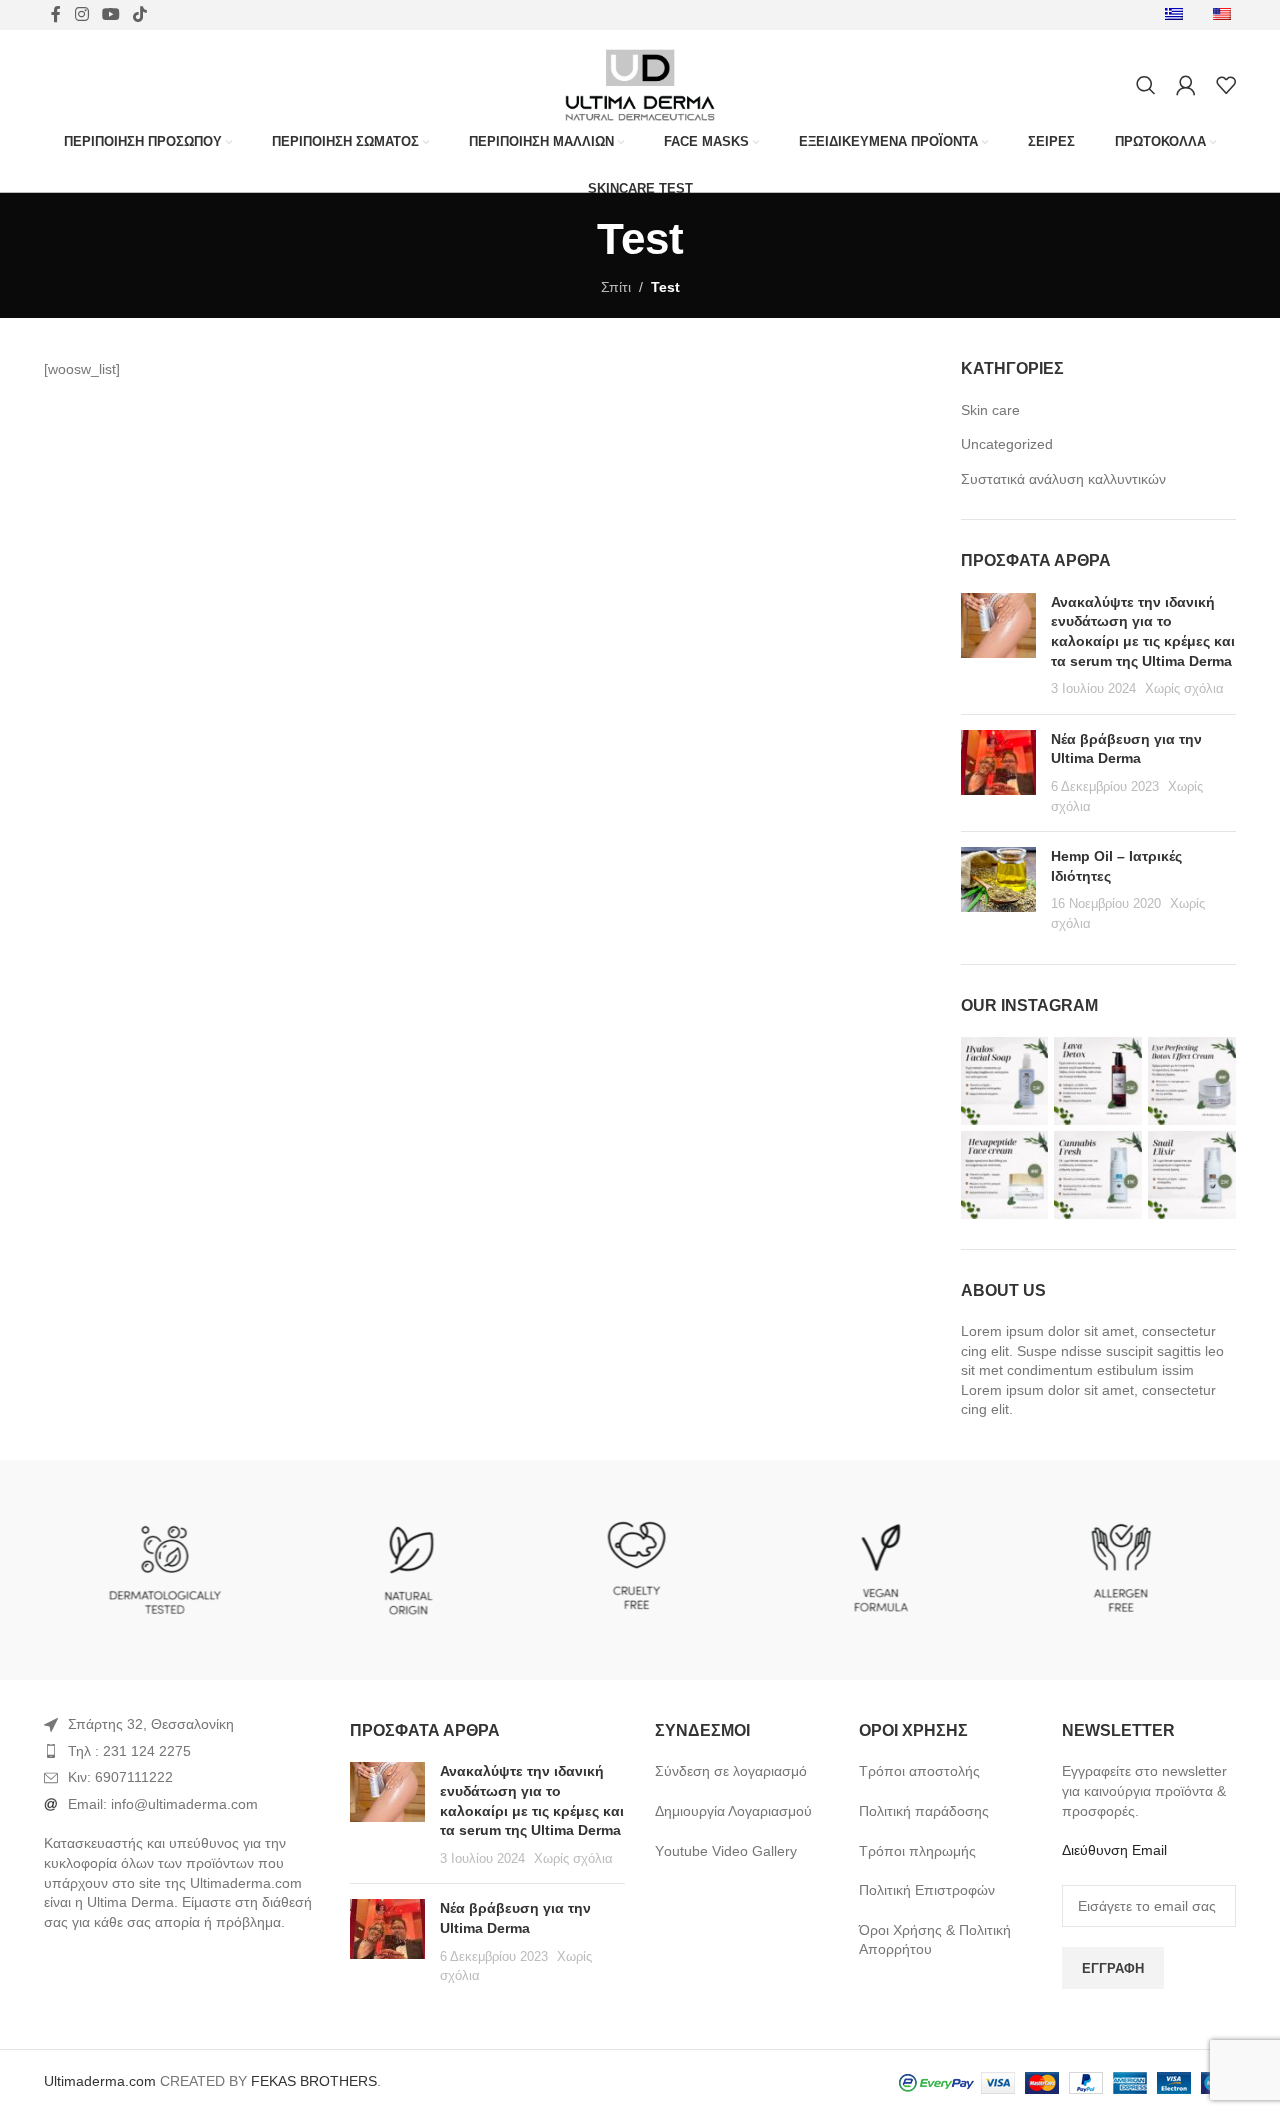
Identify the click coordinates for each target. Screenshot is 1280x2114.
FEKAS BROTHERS (314, 2081)
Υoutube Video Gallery (726, 1851)
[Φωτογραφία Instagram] (1005, 1081)
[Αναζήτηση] (1146, 85)
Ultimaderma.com (100, 2081)
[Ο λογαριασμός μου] (1186, 85)
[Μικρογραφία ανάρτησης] (998, 646)
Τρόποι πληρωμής (917, 1851)
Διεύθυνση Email (1114, 1850)
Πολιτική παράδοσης (924, 1811)
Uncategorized (1007, 444)
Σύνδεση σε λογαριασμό (731, 1771)
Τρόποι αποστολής (919, 1771)
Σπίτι (616, 287)
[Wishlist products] (1226, 85)
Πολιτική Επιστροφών (927, 1890)
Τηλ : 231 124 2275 (129, 1751)
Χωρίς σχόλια (1184, 689)
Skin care (990, 410)
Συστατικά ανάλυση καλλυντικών (1063, 479)
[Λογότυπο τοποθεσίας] (639, 84)
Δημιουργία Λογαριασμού (733, 1811)
